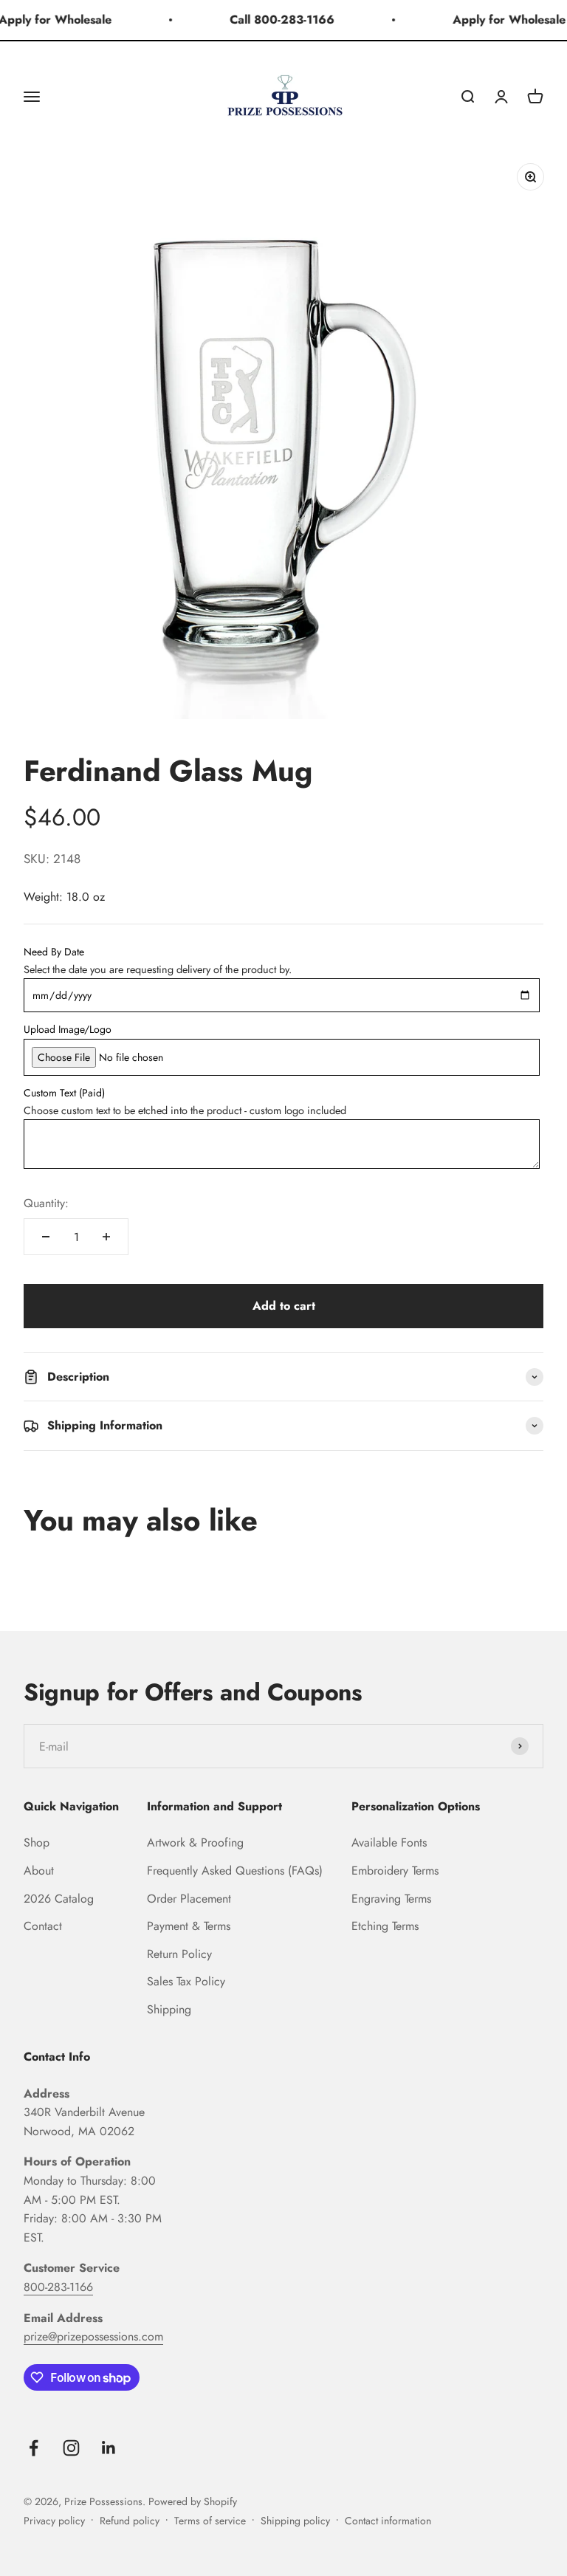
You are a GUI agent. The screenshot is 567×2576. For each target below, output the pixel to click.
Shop (37, 1842)
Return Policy (179, 1954)
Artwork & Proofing (195, 1842)
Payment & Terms (189, 1926)
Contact (43, 1926)
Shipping (169, 2009)
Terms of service (210, 2521)
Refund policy (130, 2521)
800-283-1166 (58, 2287)
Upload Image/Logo (68, 1029)
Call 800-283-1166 (275, 20)
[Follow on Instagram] (71, 2448)
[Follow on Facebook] (34, 2448)
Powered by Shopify (193, 2501)
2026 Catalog (59, 1899)
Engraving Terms (391, 1899)
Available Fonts (389, 1842)
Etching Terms (385, 1926)
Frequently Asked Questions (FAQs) (235, 1871)
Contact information (388, 2521)
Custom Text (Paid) (64, 1093)
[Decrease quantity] (46, 1237)
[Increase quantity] (106, 1237)
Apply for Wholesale (502, 20)
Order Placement (189, 1899)
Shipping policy (295, 2521)
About (39, 1871)
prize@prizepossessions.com (93, 2336)
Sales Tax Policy (186, 1981)
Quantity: (46, 1203)
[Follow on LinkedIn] (109, 2448)
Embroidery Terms (395, 1871)
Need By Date (54, 952)
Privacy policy (54, 2521)
